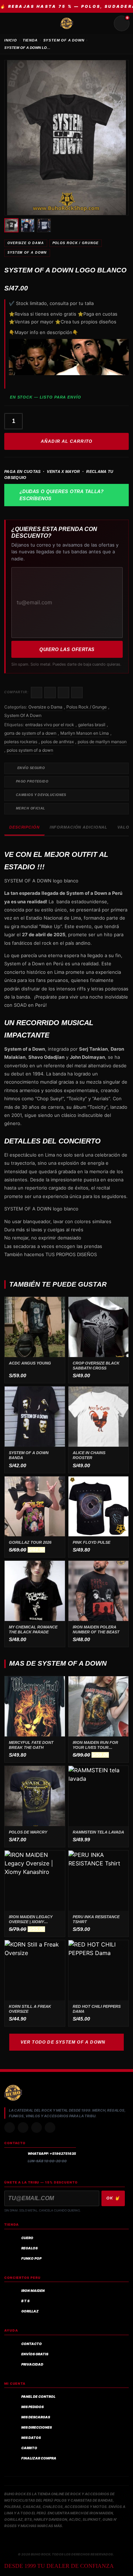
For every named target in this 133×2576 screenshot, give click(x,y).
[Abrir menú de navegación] (11, 23)
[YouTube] (50, 2128)
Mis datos (31, 2438)
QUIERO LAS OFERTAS (67, 649)
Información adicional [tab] (79, 827)
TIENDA (30, 40)
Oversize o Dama (26, 243)
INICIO (11, 40)
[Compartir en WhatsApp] (63, 693)
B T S (25, 2301)
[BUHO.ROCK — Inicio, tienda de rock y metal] (67, 23)
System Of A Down (27, 253)
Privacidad (32, 2364)
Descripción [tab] (24, 827)
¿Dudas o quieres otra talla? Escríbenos (62, 495)
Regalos (29, 2248)
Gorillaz (30, 2311)
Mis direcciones (37, 2427)
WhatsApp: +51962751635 (52, 2154)
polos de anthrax (57, 742)
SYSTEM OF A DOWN (64, 40)
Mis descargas (36, 2417)
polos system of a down (30, 750)
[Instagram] (10, 2128)
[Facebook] (37, 2128)
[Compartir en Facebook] (37, 693)
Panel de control (38, 2397)
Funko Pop (31, 2258)
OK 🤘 (113, 2198)
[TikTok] (23, 2128)
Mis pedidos (32, 2407)
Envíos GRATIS (35, 2354)
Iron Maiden (33, 2291)
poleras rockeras (21, 742)
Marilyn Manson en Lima (85, 733)
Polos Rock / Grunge (76, 243)
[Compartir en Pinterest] (77, 693)
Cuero (27, 2238)
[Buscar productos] (105, 23)
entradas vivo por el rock (50, 725)
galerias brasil (92, 725)
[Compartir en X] (50, 693)
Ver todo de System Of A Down (63, 2042)
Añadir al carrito (66, 441)
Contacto (32, 2344)
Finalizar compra (39, 2458)
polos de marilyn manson (102, 742)
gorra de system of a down (30, 733)
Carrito (29, 2448)
